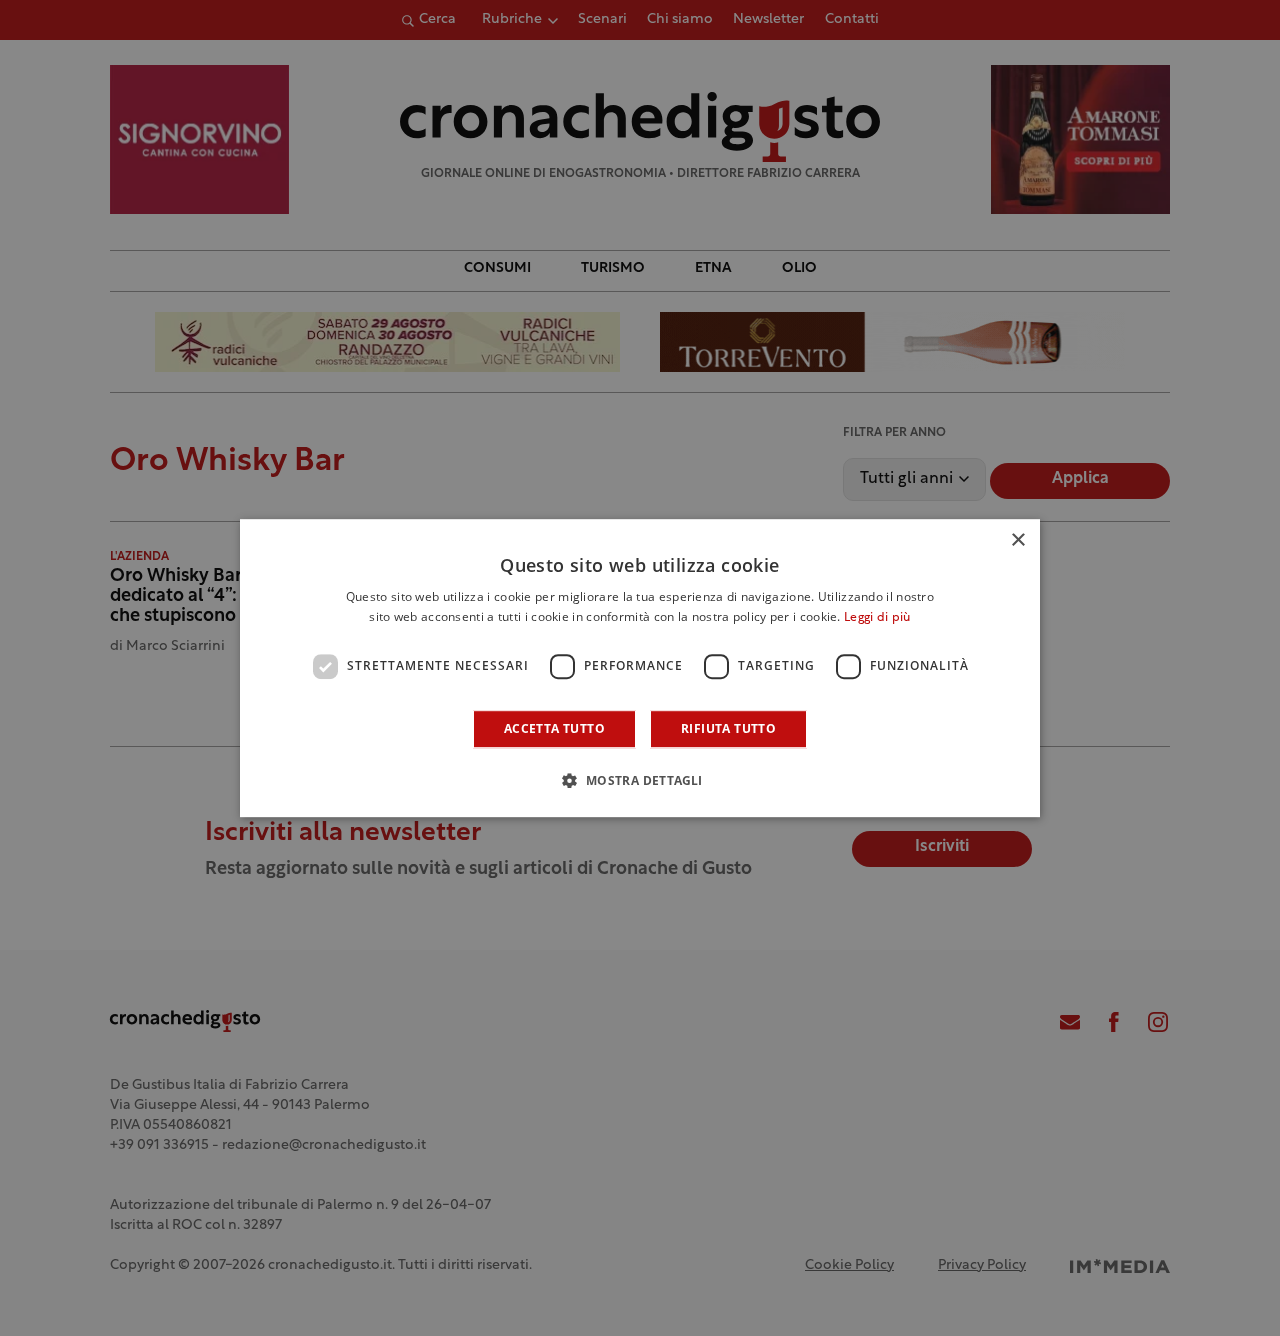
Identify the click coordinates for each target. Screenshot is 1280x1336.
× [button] (1017, 540)
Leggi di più (877, 618)
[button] (639, 780)
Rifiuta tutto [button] (728, 728)
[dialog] (640, 668)
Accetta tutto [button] (554, 728)
